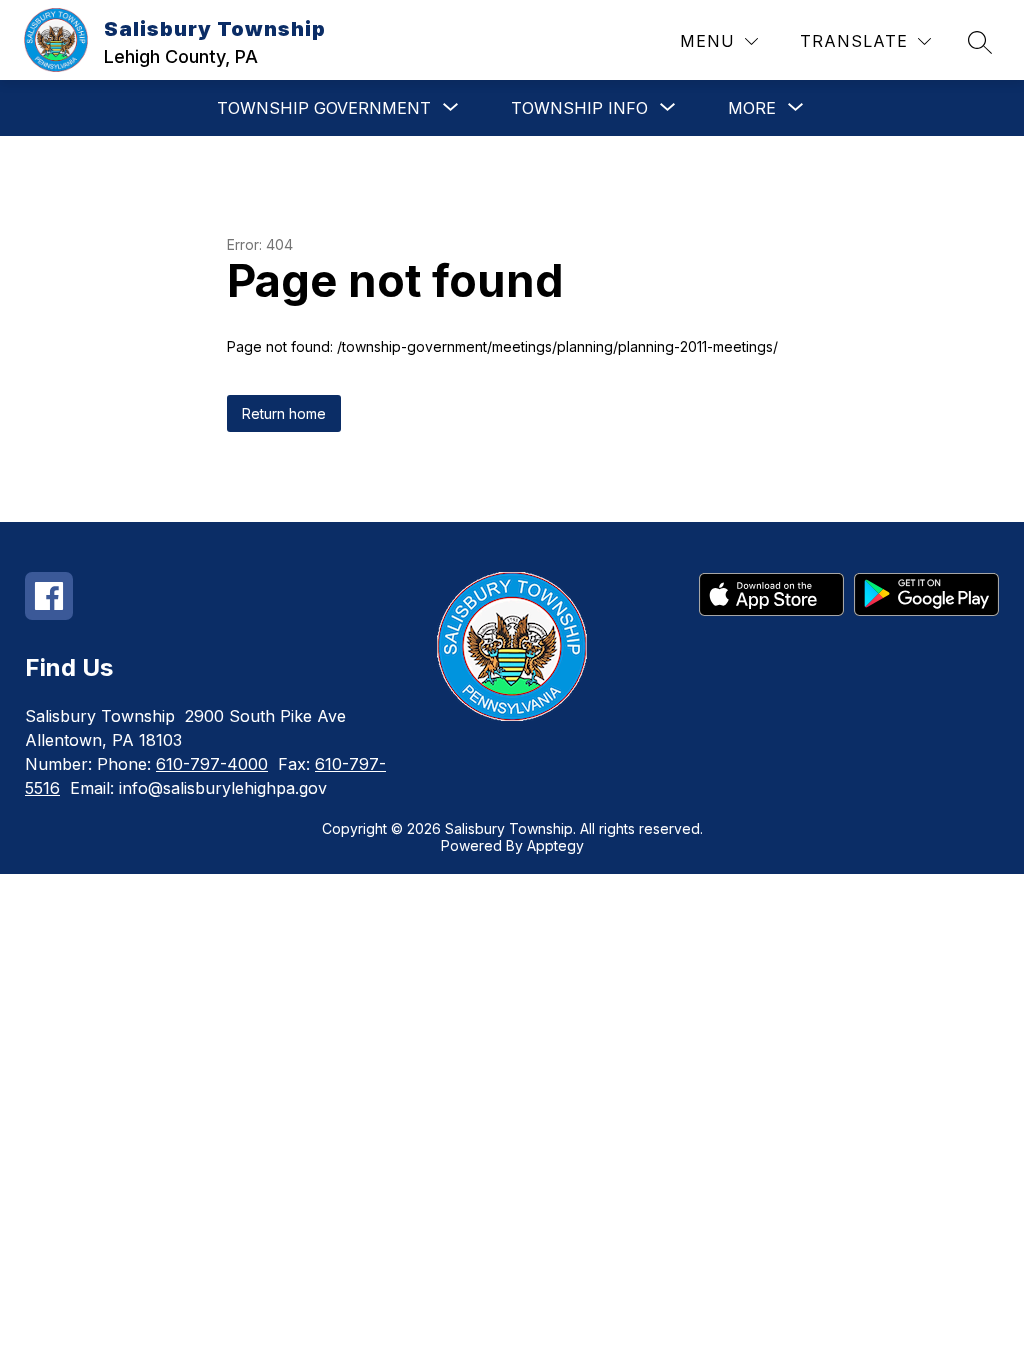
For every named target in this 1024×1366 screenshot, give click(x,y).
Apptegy (555, 845)
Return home (284, 413)
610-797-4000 (212, 764)
